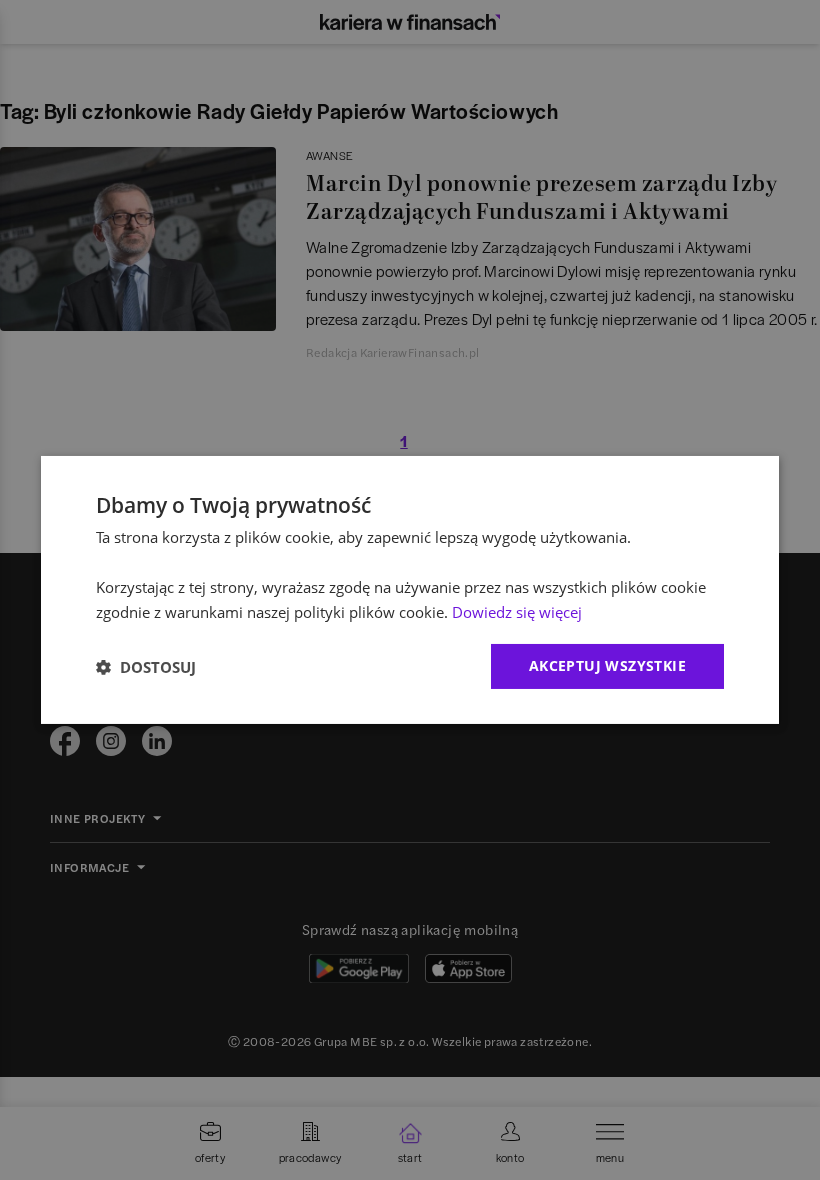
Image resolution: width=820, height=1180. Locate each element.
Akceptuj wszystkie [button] (607, 665)
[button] (146, 667)
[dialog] (410, 590)
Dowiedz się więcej (517, 612)
